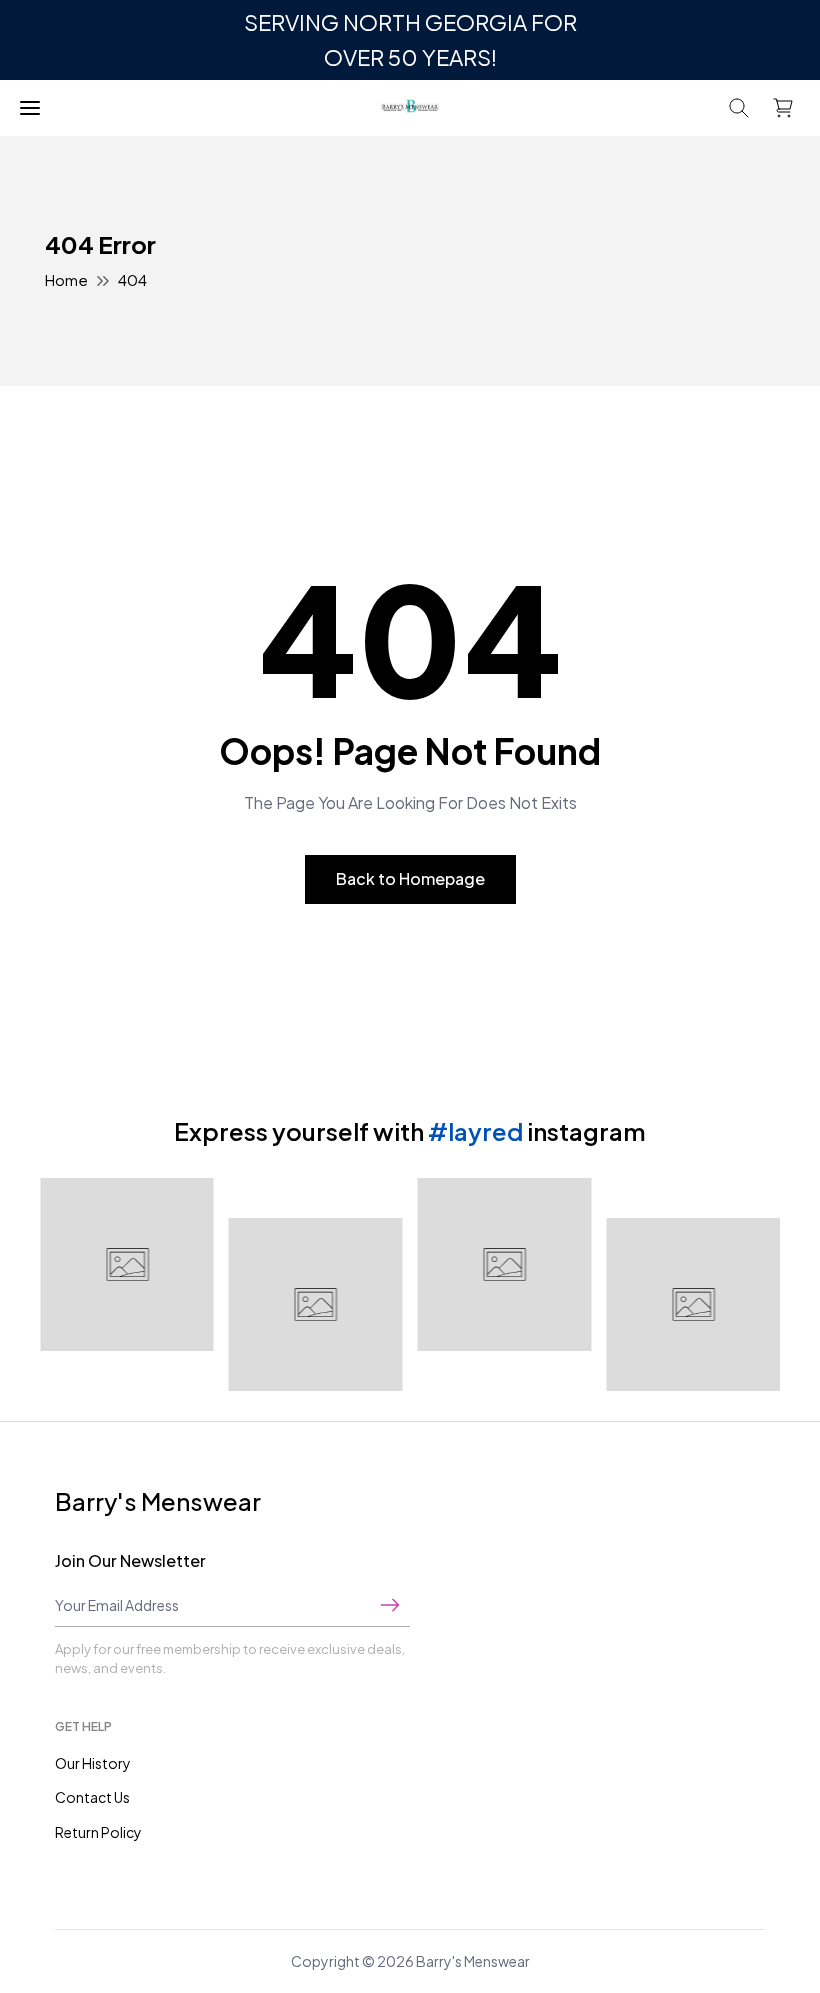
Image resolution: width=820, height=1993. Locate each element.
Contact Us (92, 1797)
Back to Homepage (410, 878)
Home (66, 279)
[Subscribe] (390, 1605)
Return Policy (98, 1832)
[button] (739, 108)
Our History (93, 1763)
